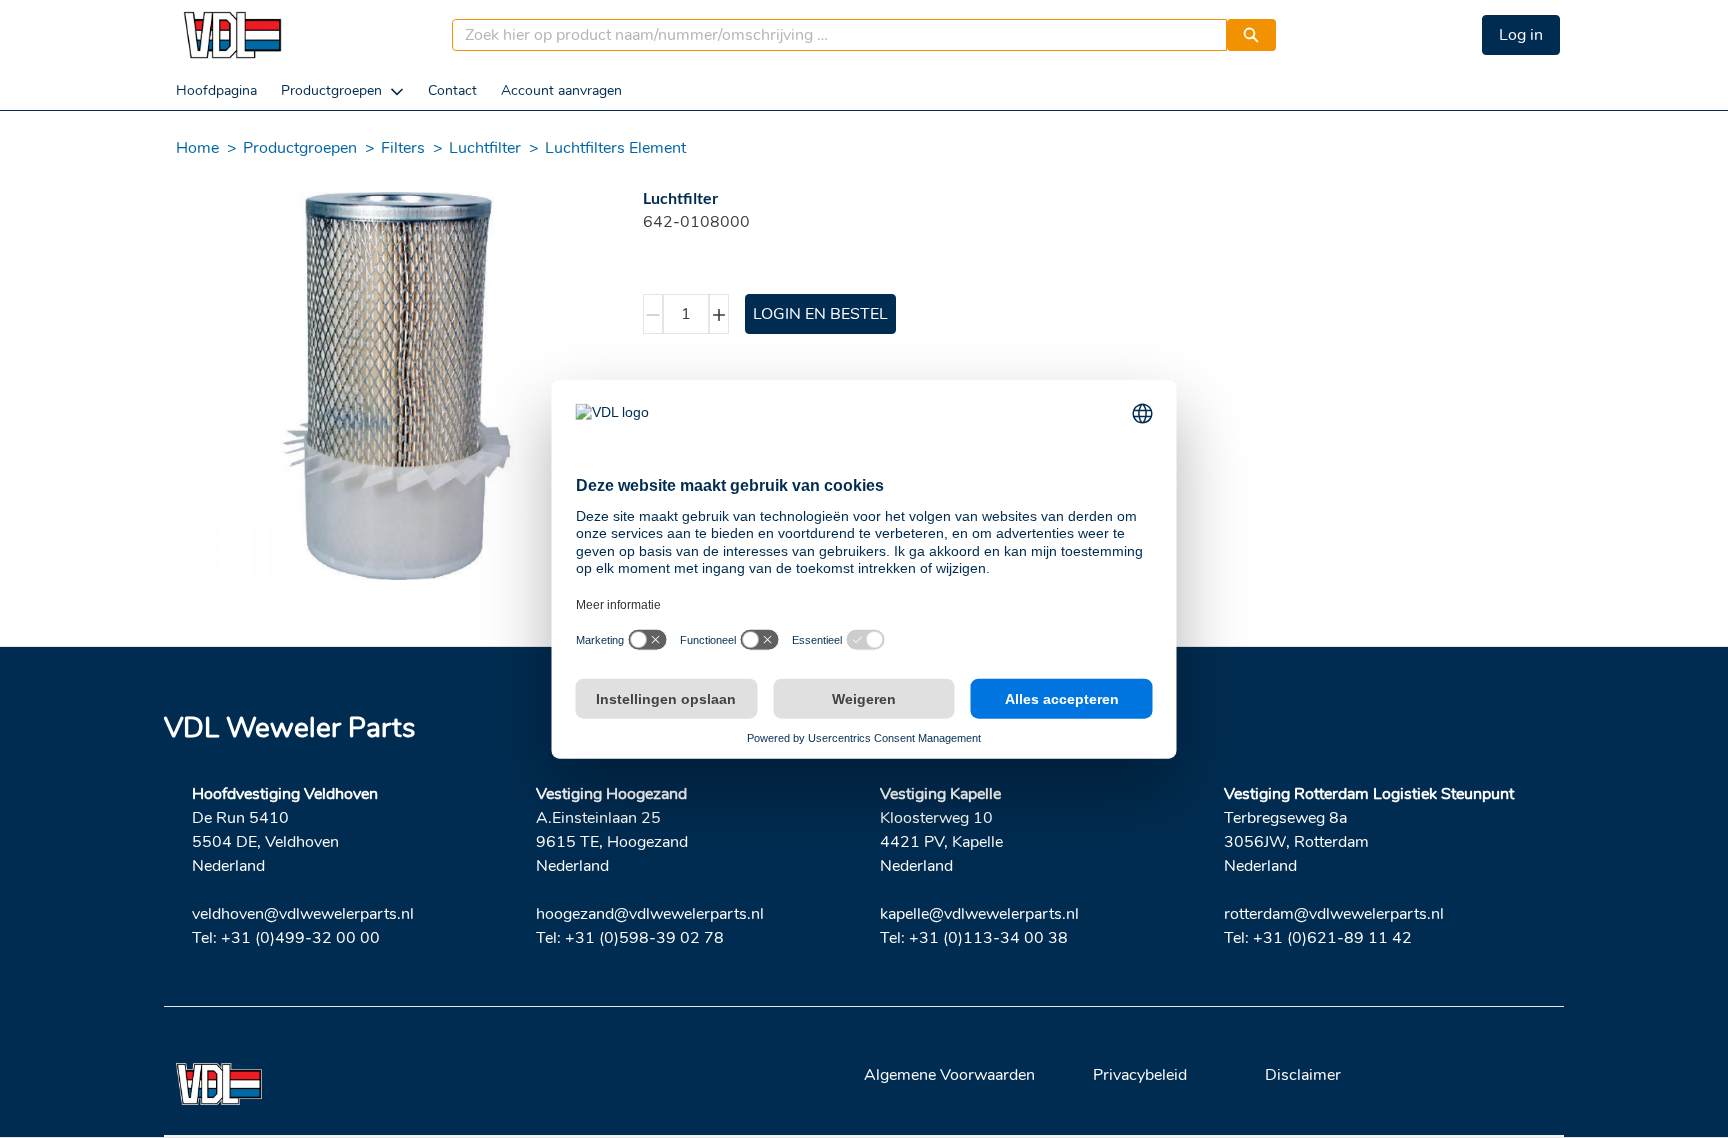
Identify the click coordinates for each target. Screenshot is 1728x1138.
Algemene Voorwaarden (949, 1075)
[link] (216, 90)
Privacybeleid (1140, 1075)
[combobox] (831, 35)
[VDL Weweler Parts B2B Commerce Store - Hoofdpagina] (232, 35)
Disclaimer (1303, 1075)
